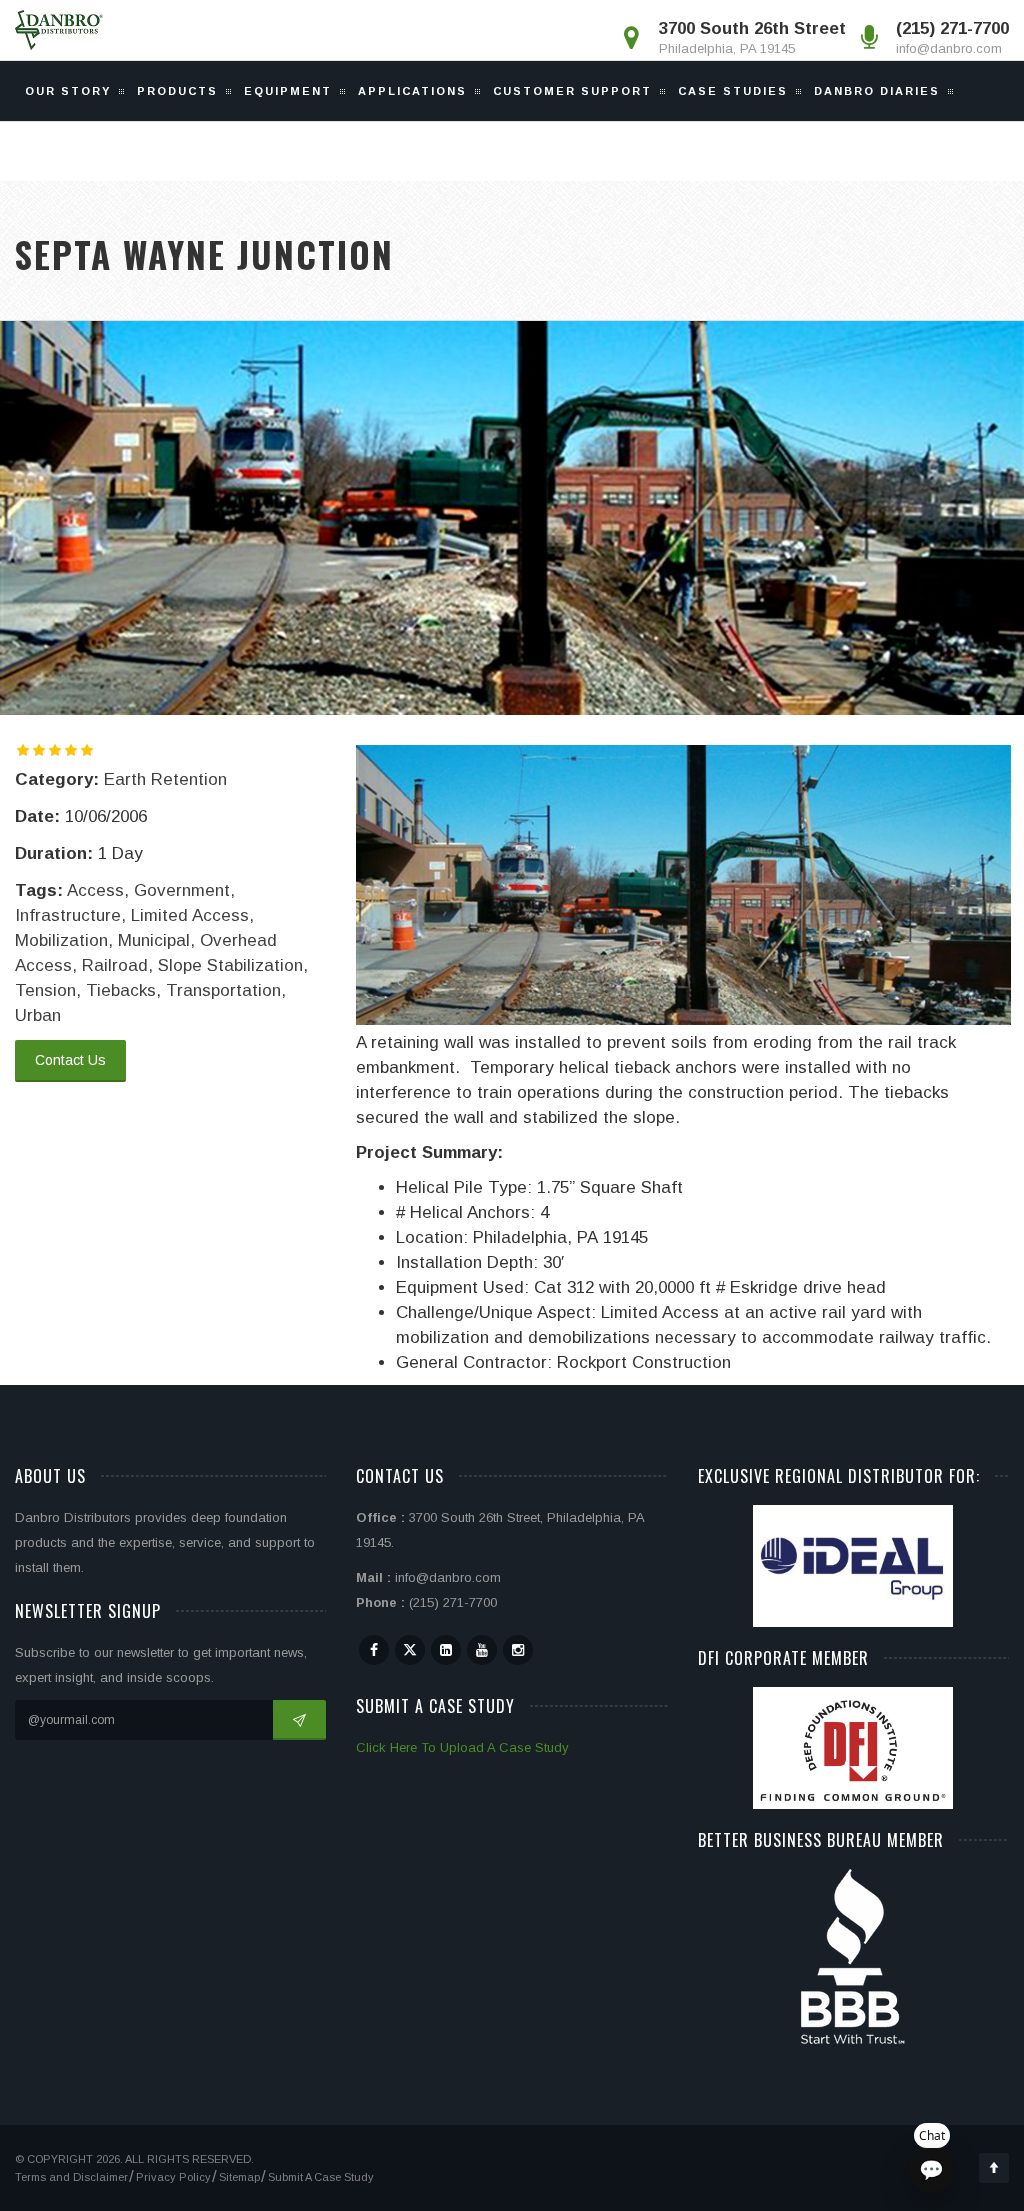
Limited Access (190, 915)
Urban (38, 1015)
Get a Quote (144, 151)
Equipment (288, 91)
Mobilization (61, 940)
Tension (45, 990)
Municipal (154, 940)
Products (177, 91)
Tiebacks (121, 990)
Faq (52, 151)
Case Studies (733, 91)
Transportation (223, 990)
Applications (412, 91)
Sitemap (239, 2177)
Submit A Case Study (321, 2177)
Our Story (68, 91)
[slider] (55, 750)
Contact (257, 151)
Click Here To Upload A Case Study (462, 1747)
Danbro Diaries (877, 91)
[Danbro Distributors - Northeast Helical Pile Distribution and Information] (59, 30)
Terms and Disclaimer (71, 2177)
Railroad (115, 965)
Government (182, 890)
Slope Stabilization (230, 965)
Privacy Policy (173, 2177)
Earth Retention (165, 779)
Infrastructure (68, 915)
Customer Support (572, 91)
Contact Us (70, 1060)
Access (95, 890)
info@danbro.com (949, 48)
